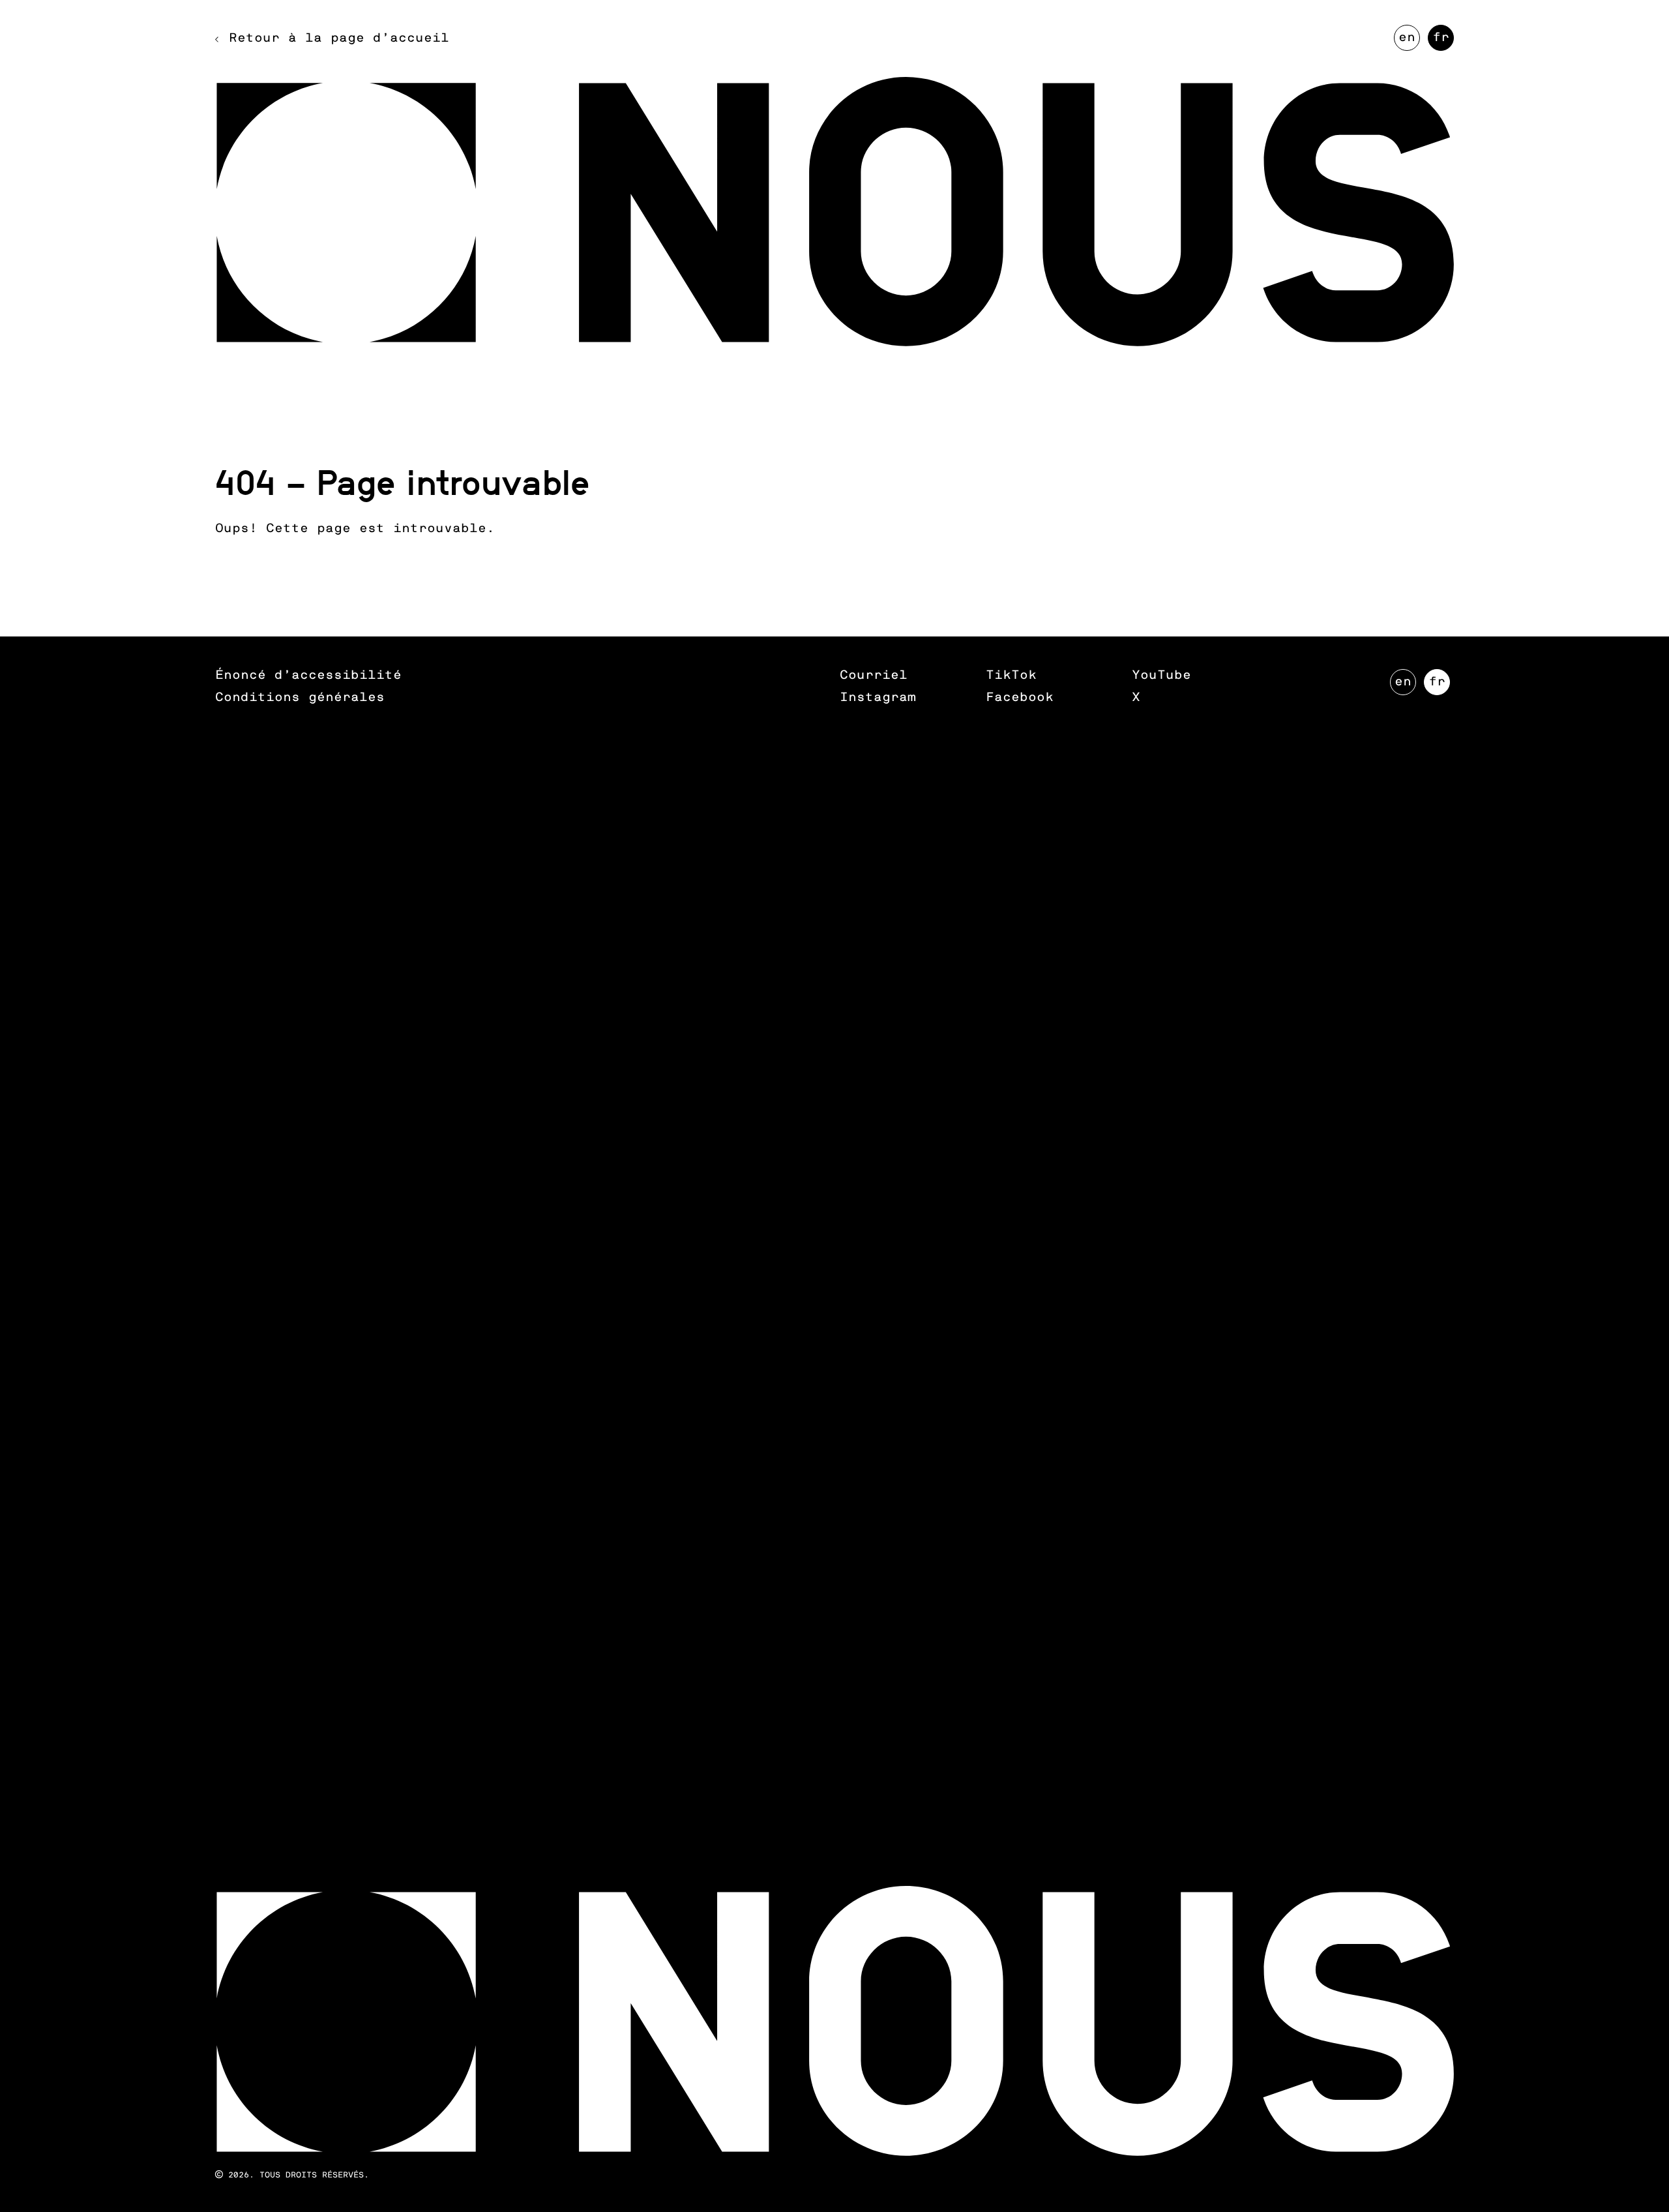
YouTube (1161, 675)
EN (1409, 41)
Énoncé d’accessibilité (308, 675)
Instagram (878, 697)
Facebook (1020, 697)
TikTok (1011, 675)
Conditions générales (300, 697)
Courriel (874, 675)
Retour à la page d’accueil (339, 38)
